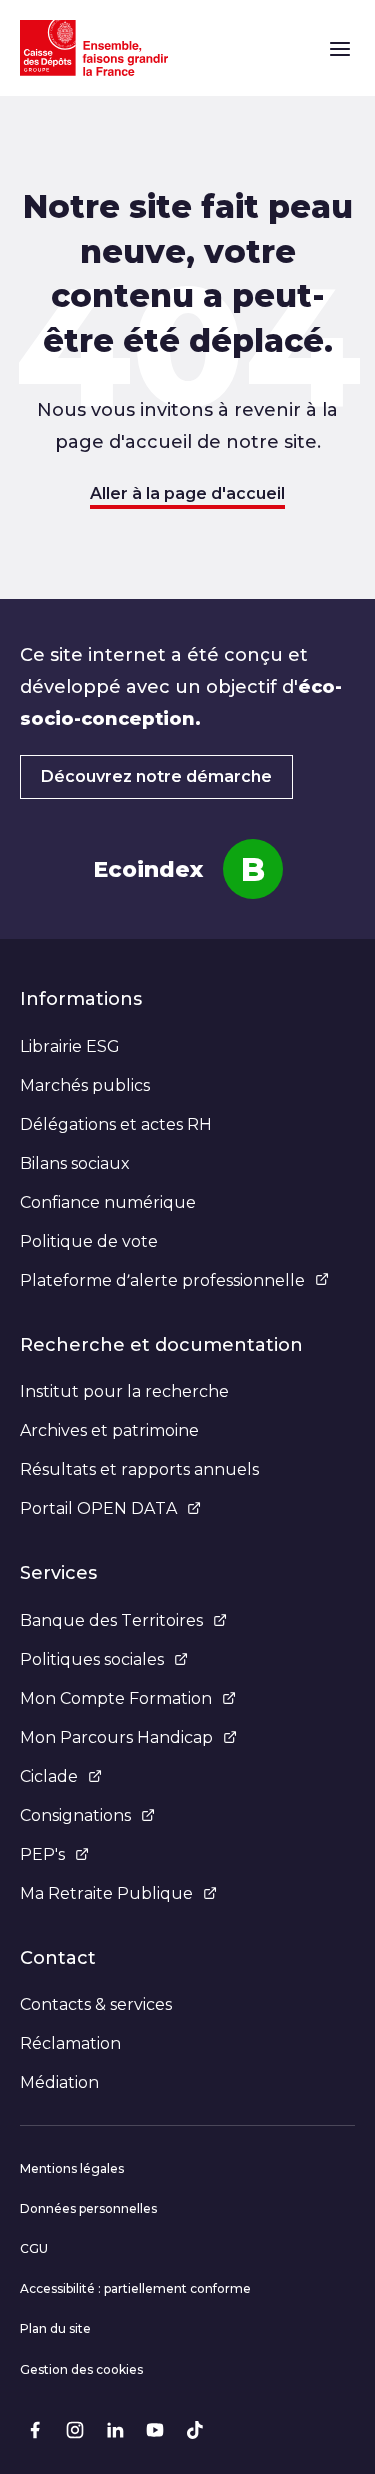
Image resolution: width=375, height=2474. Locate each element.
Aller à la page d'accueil (187, 493)
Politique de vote (89, 1241)
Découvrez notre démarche (156, 776)
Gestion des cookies (81, 2369)
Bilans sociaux (75, 1163)
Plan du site (55, 2328)
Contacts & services (96, 2004)
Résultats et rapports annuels (139, 1469)
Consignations (75, 1815)
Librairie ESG (70, 1046)
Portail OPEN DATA (98, 1508)
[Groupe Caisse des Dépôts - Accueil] (94, 48)
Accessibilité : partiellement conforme (135, 2288)
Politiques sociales (92, 1659)
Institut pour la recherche (124, 1391)
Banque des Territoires (111, 1620)
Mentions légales (72, 2168)
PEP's (42, 1854)
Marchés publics (85, 1085)
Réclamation (70, 2043)
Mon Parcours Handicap (116, 1737)
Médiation (59, 2082)
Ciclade (49, 1776)
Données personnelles (88, 2208)
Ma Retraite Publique (106, 1893)
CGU (34, 2248)
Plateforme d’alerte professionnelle (162, 1280)
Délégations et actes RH (116, 1124)
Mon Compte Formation (116, 1698)
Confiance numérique (108, 1202)
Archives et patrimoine (109, 1430)
